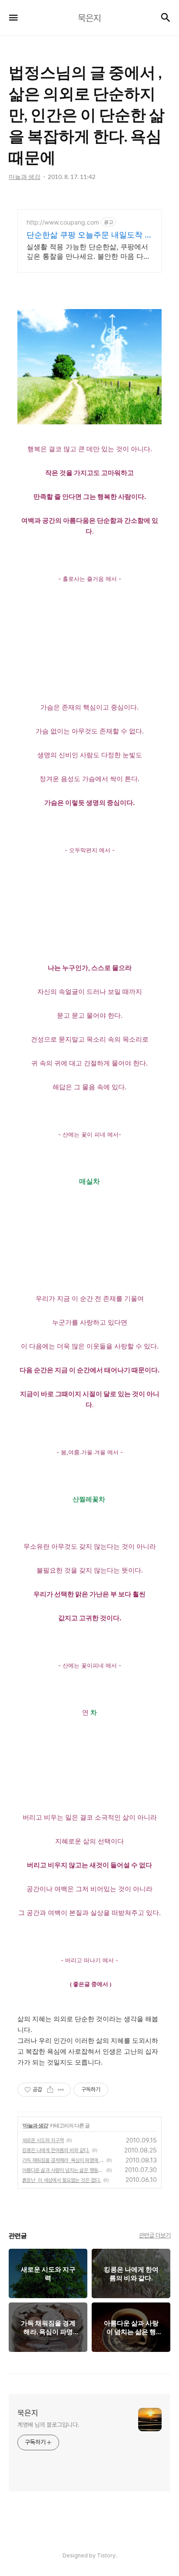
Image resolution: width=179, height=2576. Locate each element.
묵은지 (28, 2413)
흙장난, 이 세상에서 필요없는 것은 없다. (61, 2180)
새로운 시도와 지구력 (43, 2140)
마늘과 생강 (35, 2125)
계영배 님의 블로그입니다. (48, 2425)
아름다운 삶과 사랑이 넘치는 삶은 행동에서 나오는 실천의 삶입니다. (63, 2170)
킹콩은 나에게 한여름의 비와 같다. (56, 2150)
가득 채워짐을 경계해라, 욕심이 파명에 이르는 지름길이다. (63, 2160)
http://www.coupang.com (63, 222)
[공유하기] (50, 2090)
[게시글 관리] (61, 2090)
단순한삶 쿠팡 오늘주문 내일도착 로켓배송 (89, 235)
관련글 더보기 (155, 2235)
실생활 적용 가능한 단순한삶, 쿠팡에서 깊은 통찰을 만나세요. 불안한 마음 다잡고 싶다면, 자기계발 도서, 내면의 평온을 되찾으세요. (89, 252)
